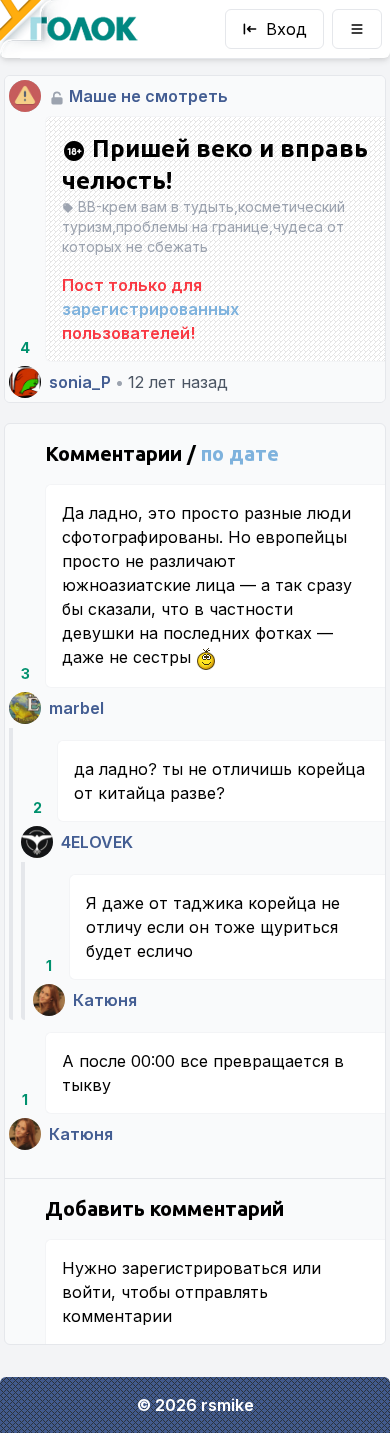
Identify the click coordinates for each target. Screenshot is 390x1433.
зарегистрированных (150, 309)
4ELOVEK (97, 842)
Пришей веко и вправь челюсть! (215, 164)
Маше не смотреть (148, 96)
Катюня (105, 1000)
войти (86, 1292)
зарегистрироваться (204, 1268)
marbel (76, 708)
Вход (286, 29)
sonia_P (80, 382)
